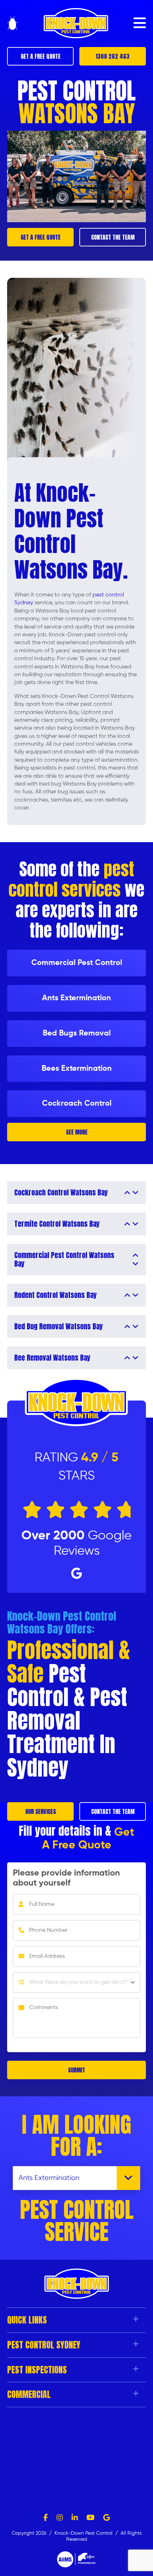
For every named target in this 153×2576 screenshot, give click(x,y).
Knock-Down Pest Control (84, 2533)
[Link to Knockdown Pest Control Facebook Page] (46, 2518)
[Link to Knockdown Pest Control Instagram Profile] (60, 2518)
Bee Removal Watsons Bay (52, 1358)
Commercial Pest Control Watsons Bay (64, 1260)
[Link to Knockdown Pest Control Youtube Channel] (91, 2518)
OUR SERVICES (41, 1811)
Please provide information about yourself (66, 1878)
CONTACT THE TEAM (113, 237)
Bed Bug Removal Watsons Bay (59, 1326)
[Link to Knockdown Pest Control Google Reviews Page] (107, 2518)
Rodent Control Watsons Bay (56, 1295)
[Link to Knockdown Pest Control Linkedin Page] (75, 2518)
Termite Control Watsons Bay (57, 1224)
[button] (140, 23)
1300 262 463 (113, 56)
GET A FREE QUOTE (41, 56)
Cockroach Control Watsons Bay (61, 1193)
